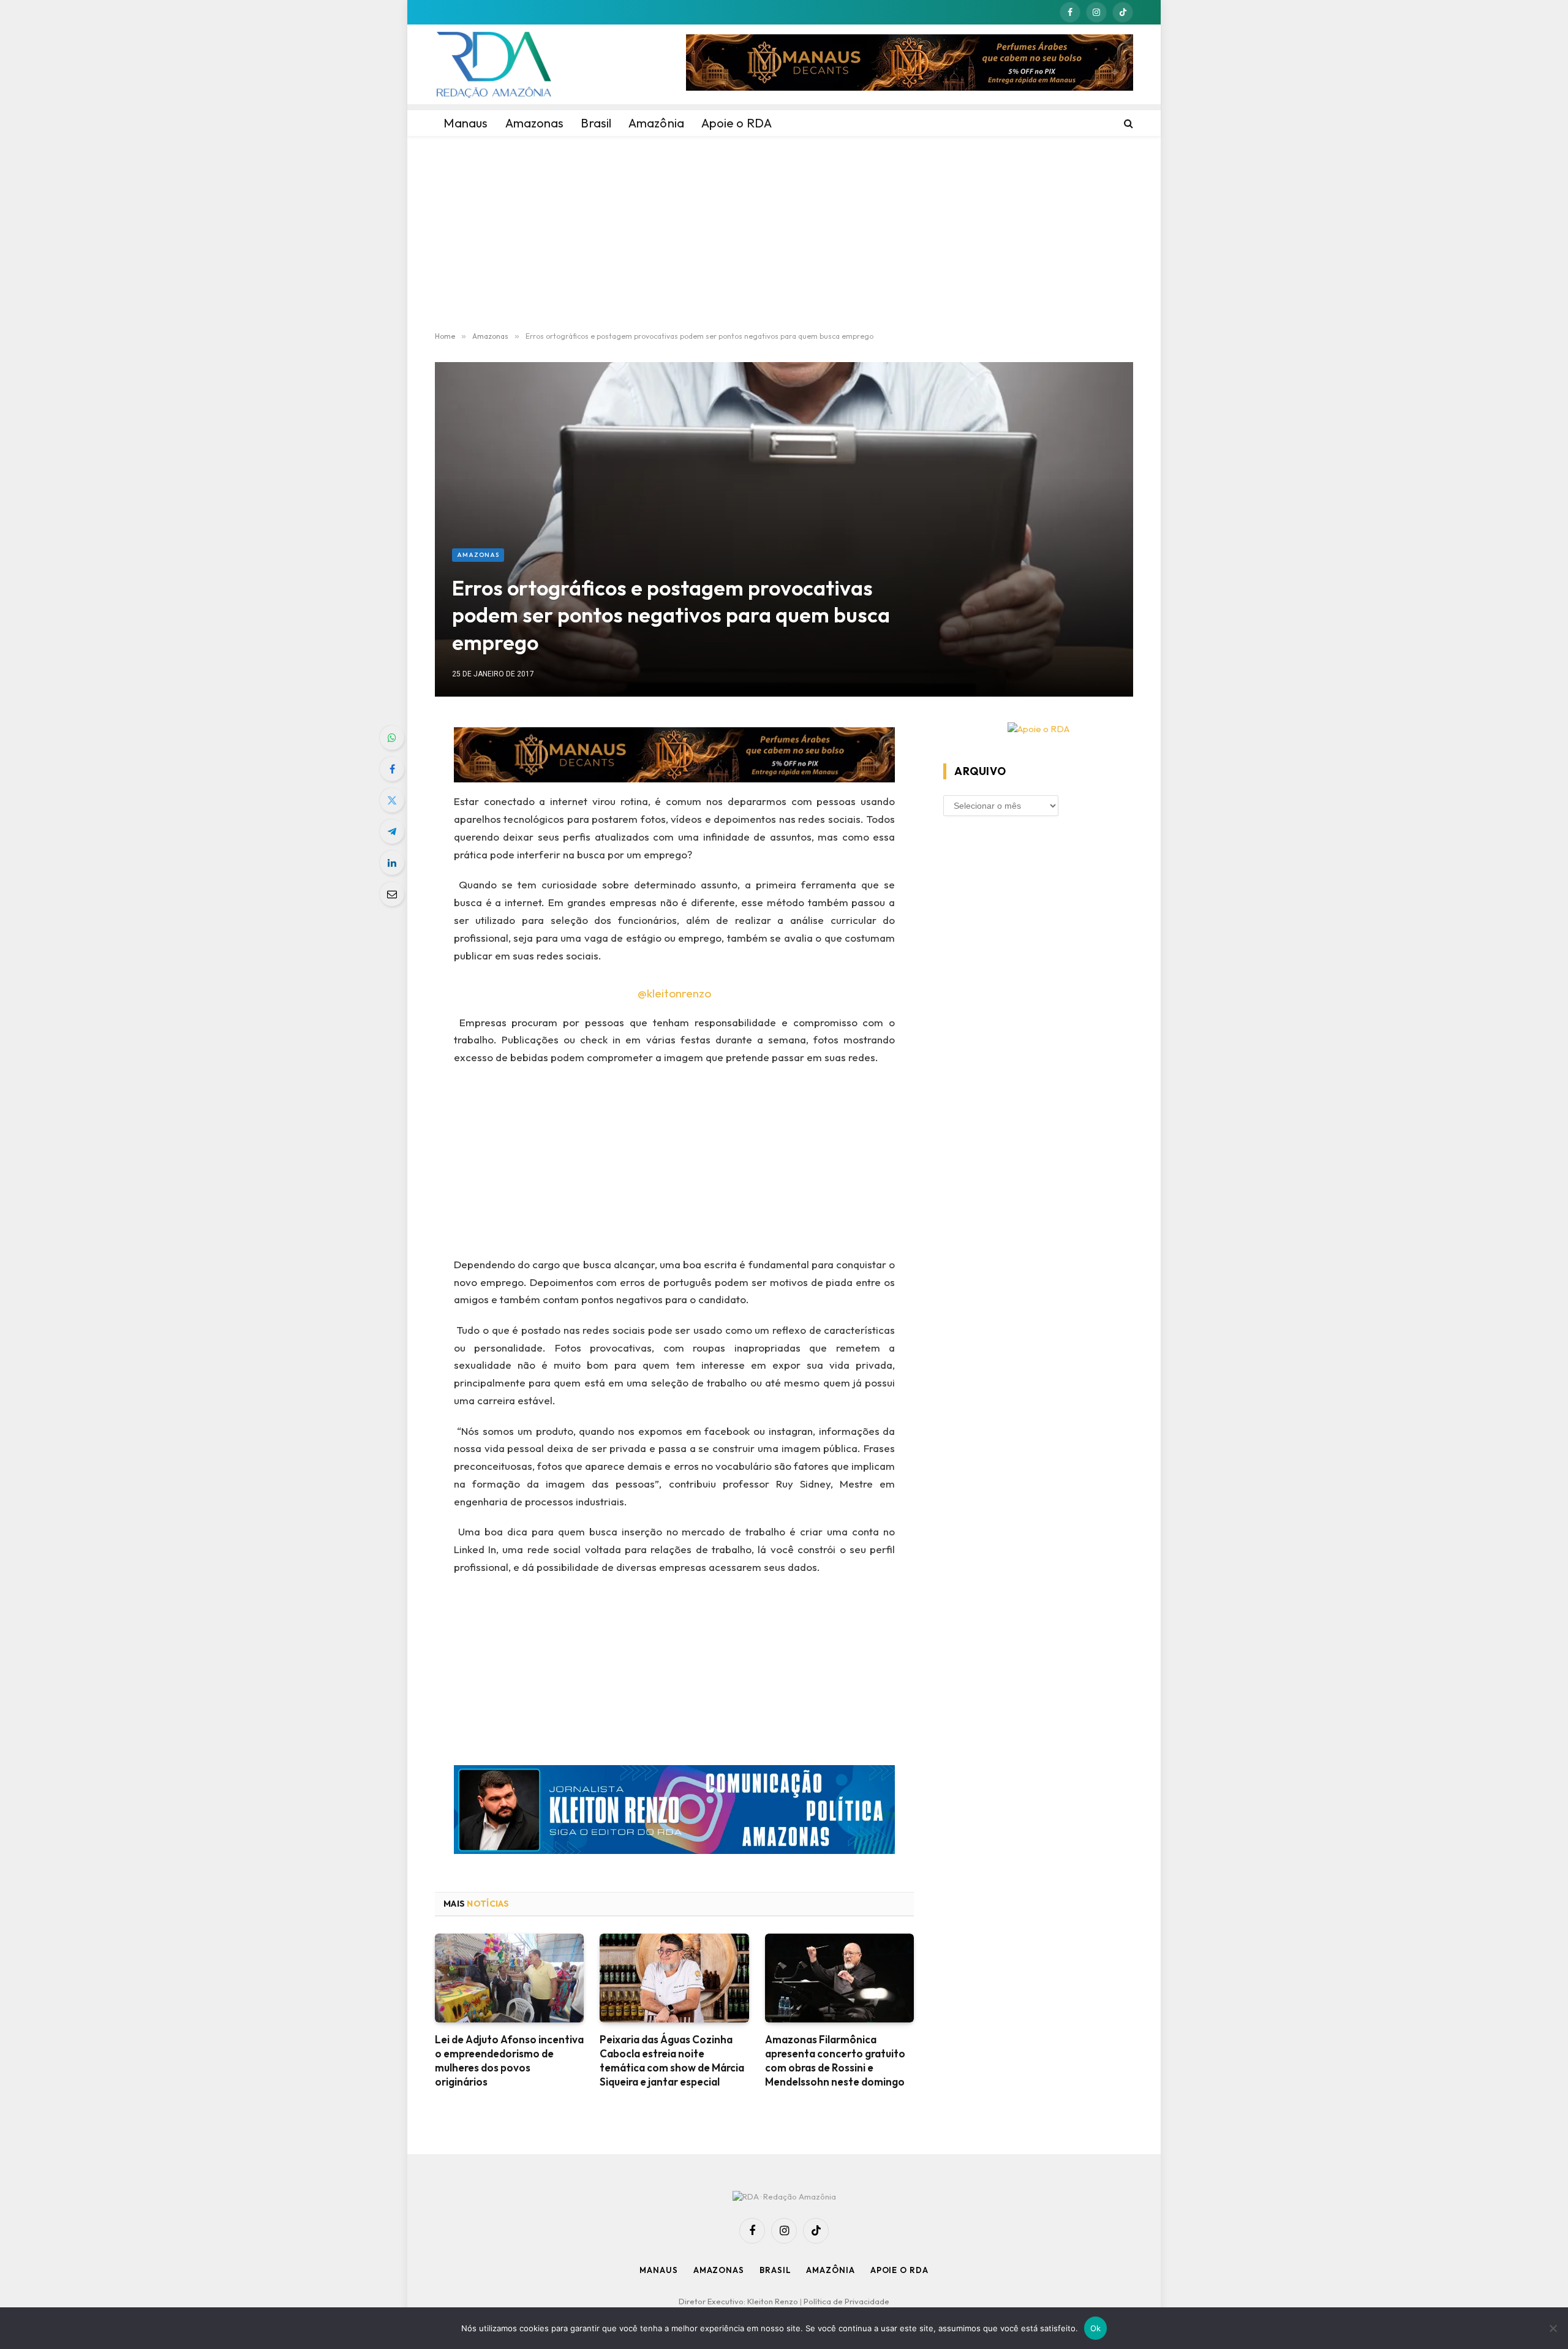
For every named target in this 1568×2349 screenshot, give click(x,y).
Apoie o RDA (899, 2270)
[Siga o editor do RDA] (675, 1812)
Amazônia (830, 2270)
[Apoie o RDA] (1038, 729)
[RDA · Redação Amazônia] (494, 64)
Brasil (775, 2270)
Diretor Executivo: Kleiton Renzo (739, 2301)
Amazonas (478, 555)
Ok (1096, 2328)
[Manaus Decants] (910, 64)
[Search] (1127, 123)
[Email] (392, 894)
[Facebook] (392, 769)
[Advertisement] (784, 234)
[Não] (1553, 2328)
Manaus (658, 2270)
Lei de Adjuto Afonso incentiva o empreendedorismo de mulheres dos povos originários (509, 2060)
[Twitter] (392, 800)
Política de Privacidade (846, 2301)
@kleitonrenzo (674, 993)
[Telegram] (392, 831)
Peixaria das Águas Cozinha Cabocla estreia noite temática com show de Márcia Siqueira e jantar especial (672, 2060)
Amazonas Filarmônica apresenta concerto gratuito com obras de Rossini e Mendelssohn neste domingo (835, 2060)
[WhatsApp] (392, 738)
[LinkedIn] (392, 863)
